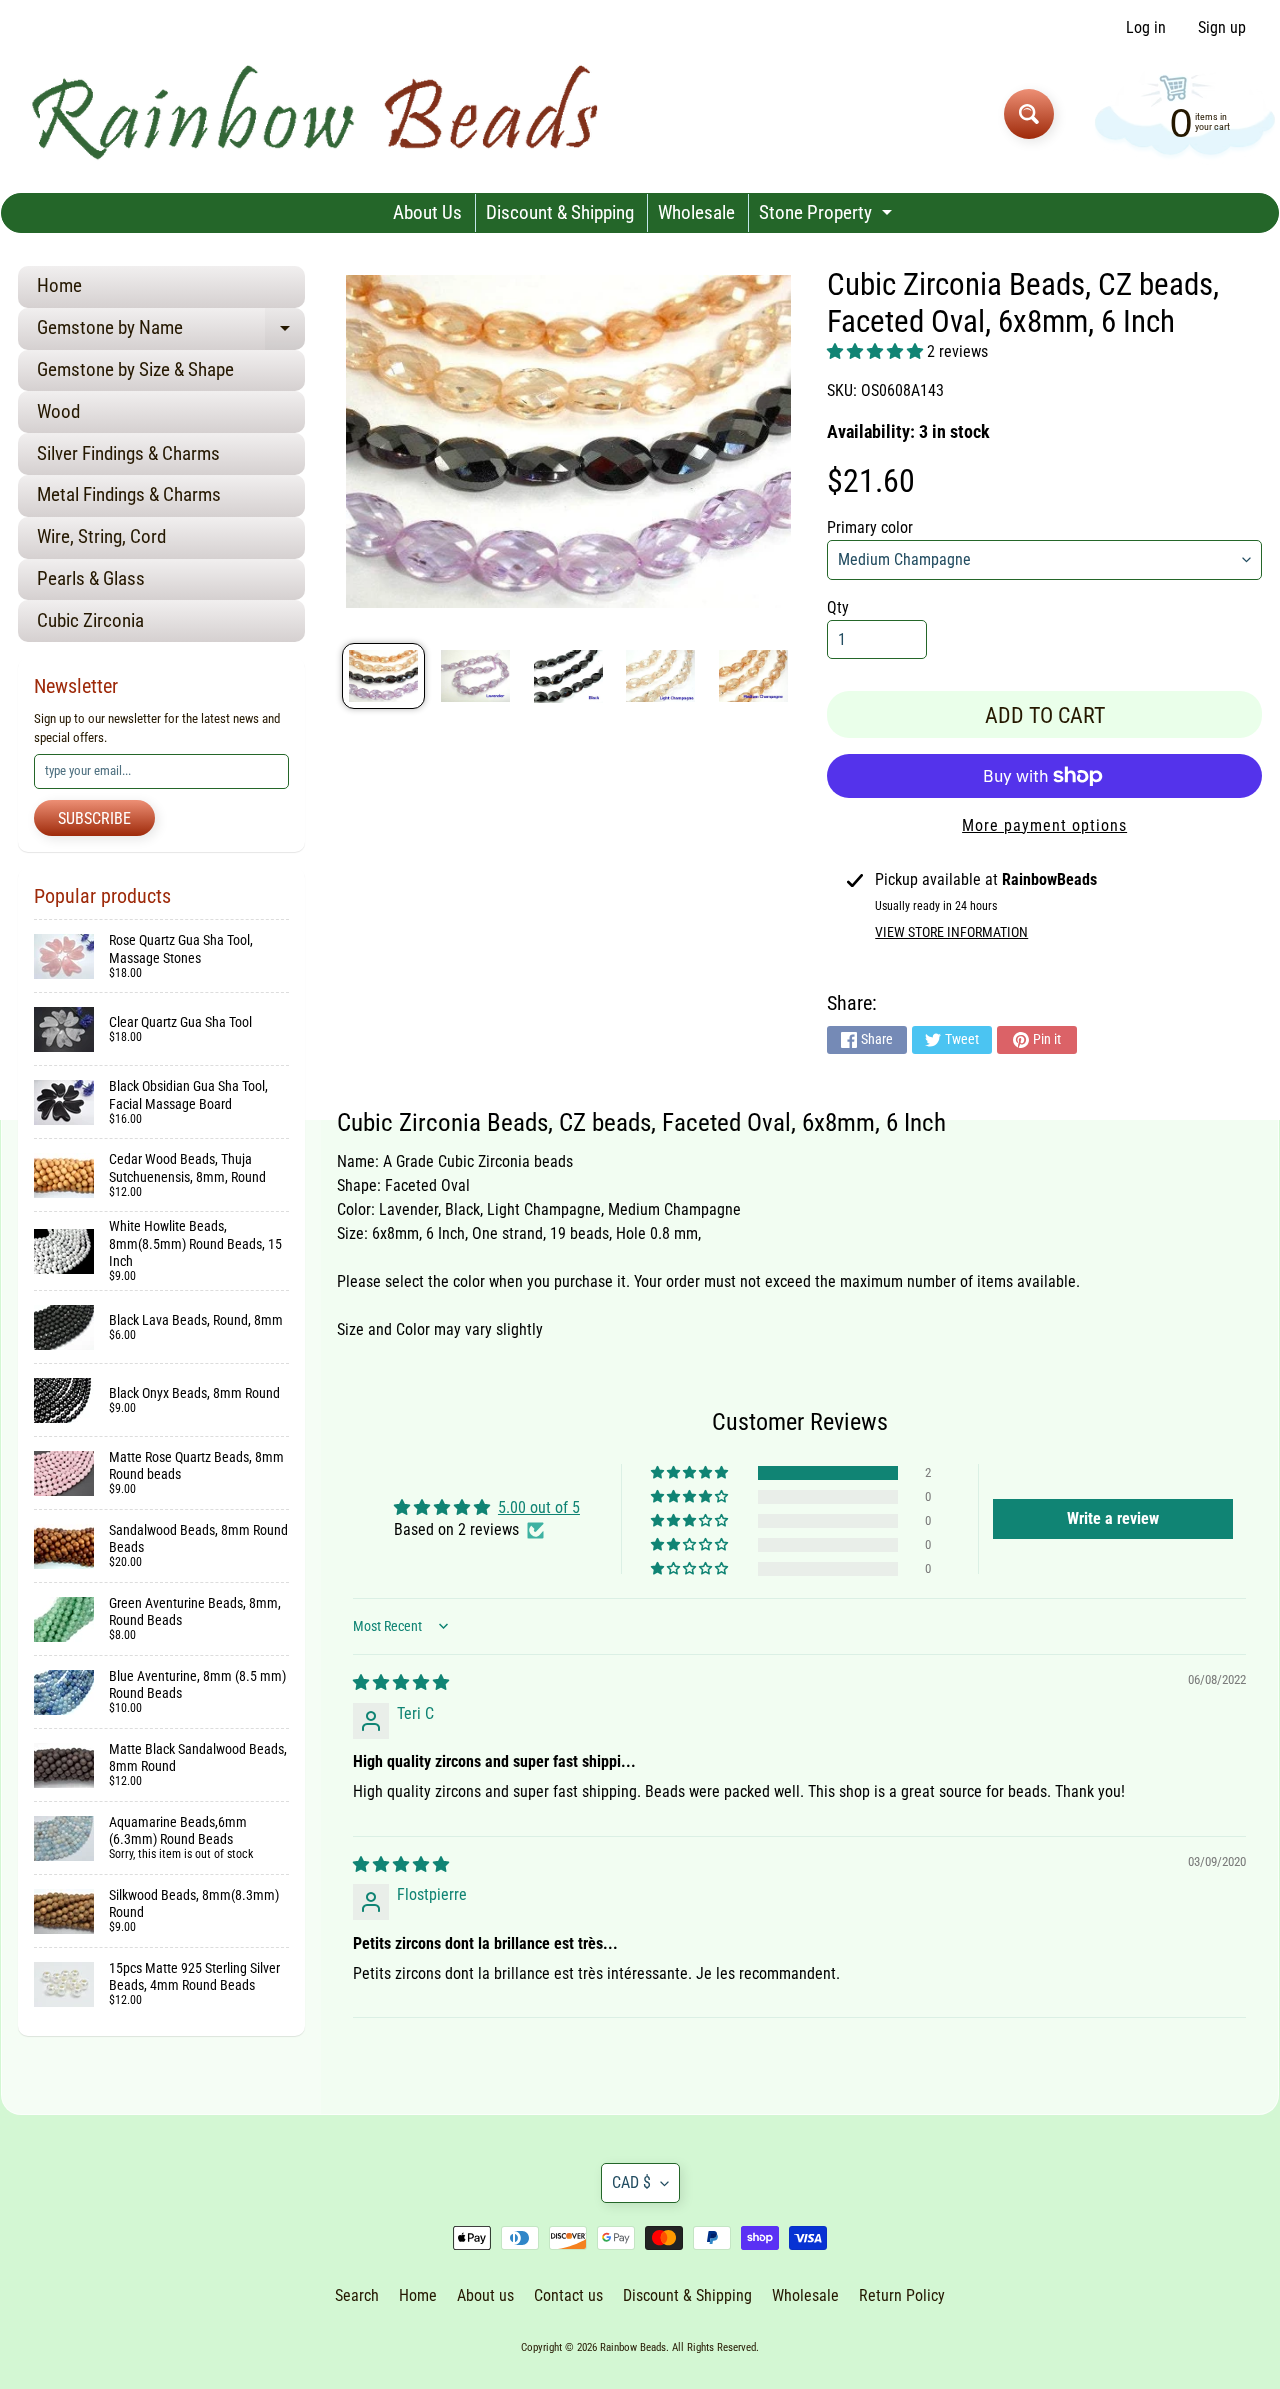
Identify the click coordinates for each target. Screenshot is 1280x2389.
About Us (427, 212)
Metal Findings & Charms (129, 494)
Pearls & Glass (91, 578)
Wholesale (696, 212)
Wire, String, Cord (101, 536)
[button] (877, 351)
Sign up (1222, 28)
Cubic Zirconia (90, 620)
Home (59, 285)
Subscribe (94, 818)
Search (357, 2295)
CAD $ (631, 2182)
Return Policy (902, 2295)
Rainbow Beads (633, 2347)
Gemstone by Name (171, 332)
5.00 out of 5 (539, 1507)
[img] (401, 1682)
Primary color (870, 527)
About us (485, 2295)
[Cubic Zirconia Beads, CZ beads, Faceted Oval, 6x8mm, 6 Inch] (383, 676)
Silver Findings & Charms (128, 453)
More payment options (1044, 825)
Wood (58, 411)
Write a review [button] (1113, 1518)
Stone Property (828, 216)
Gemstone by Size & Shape (135, 369)
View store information (951, 932)
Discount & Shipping (560, 212)
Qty (838, 607)
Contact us (568, 2295)
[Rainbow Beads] (318, 113)
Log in (1146, 28)
